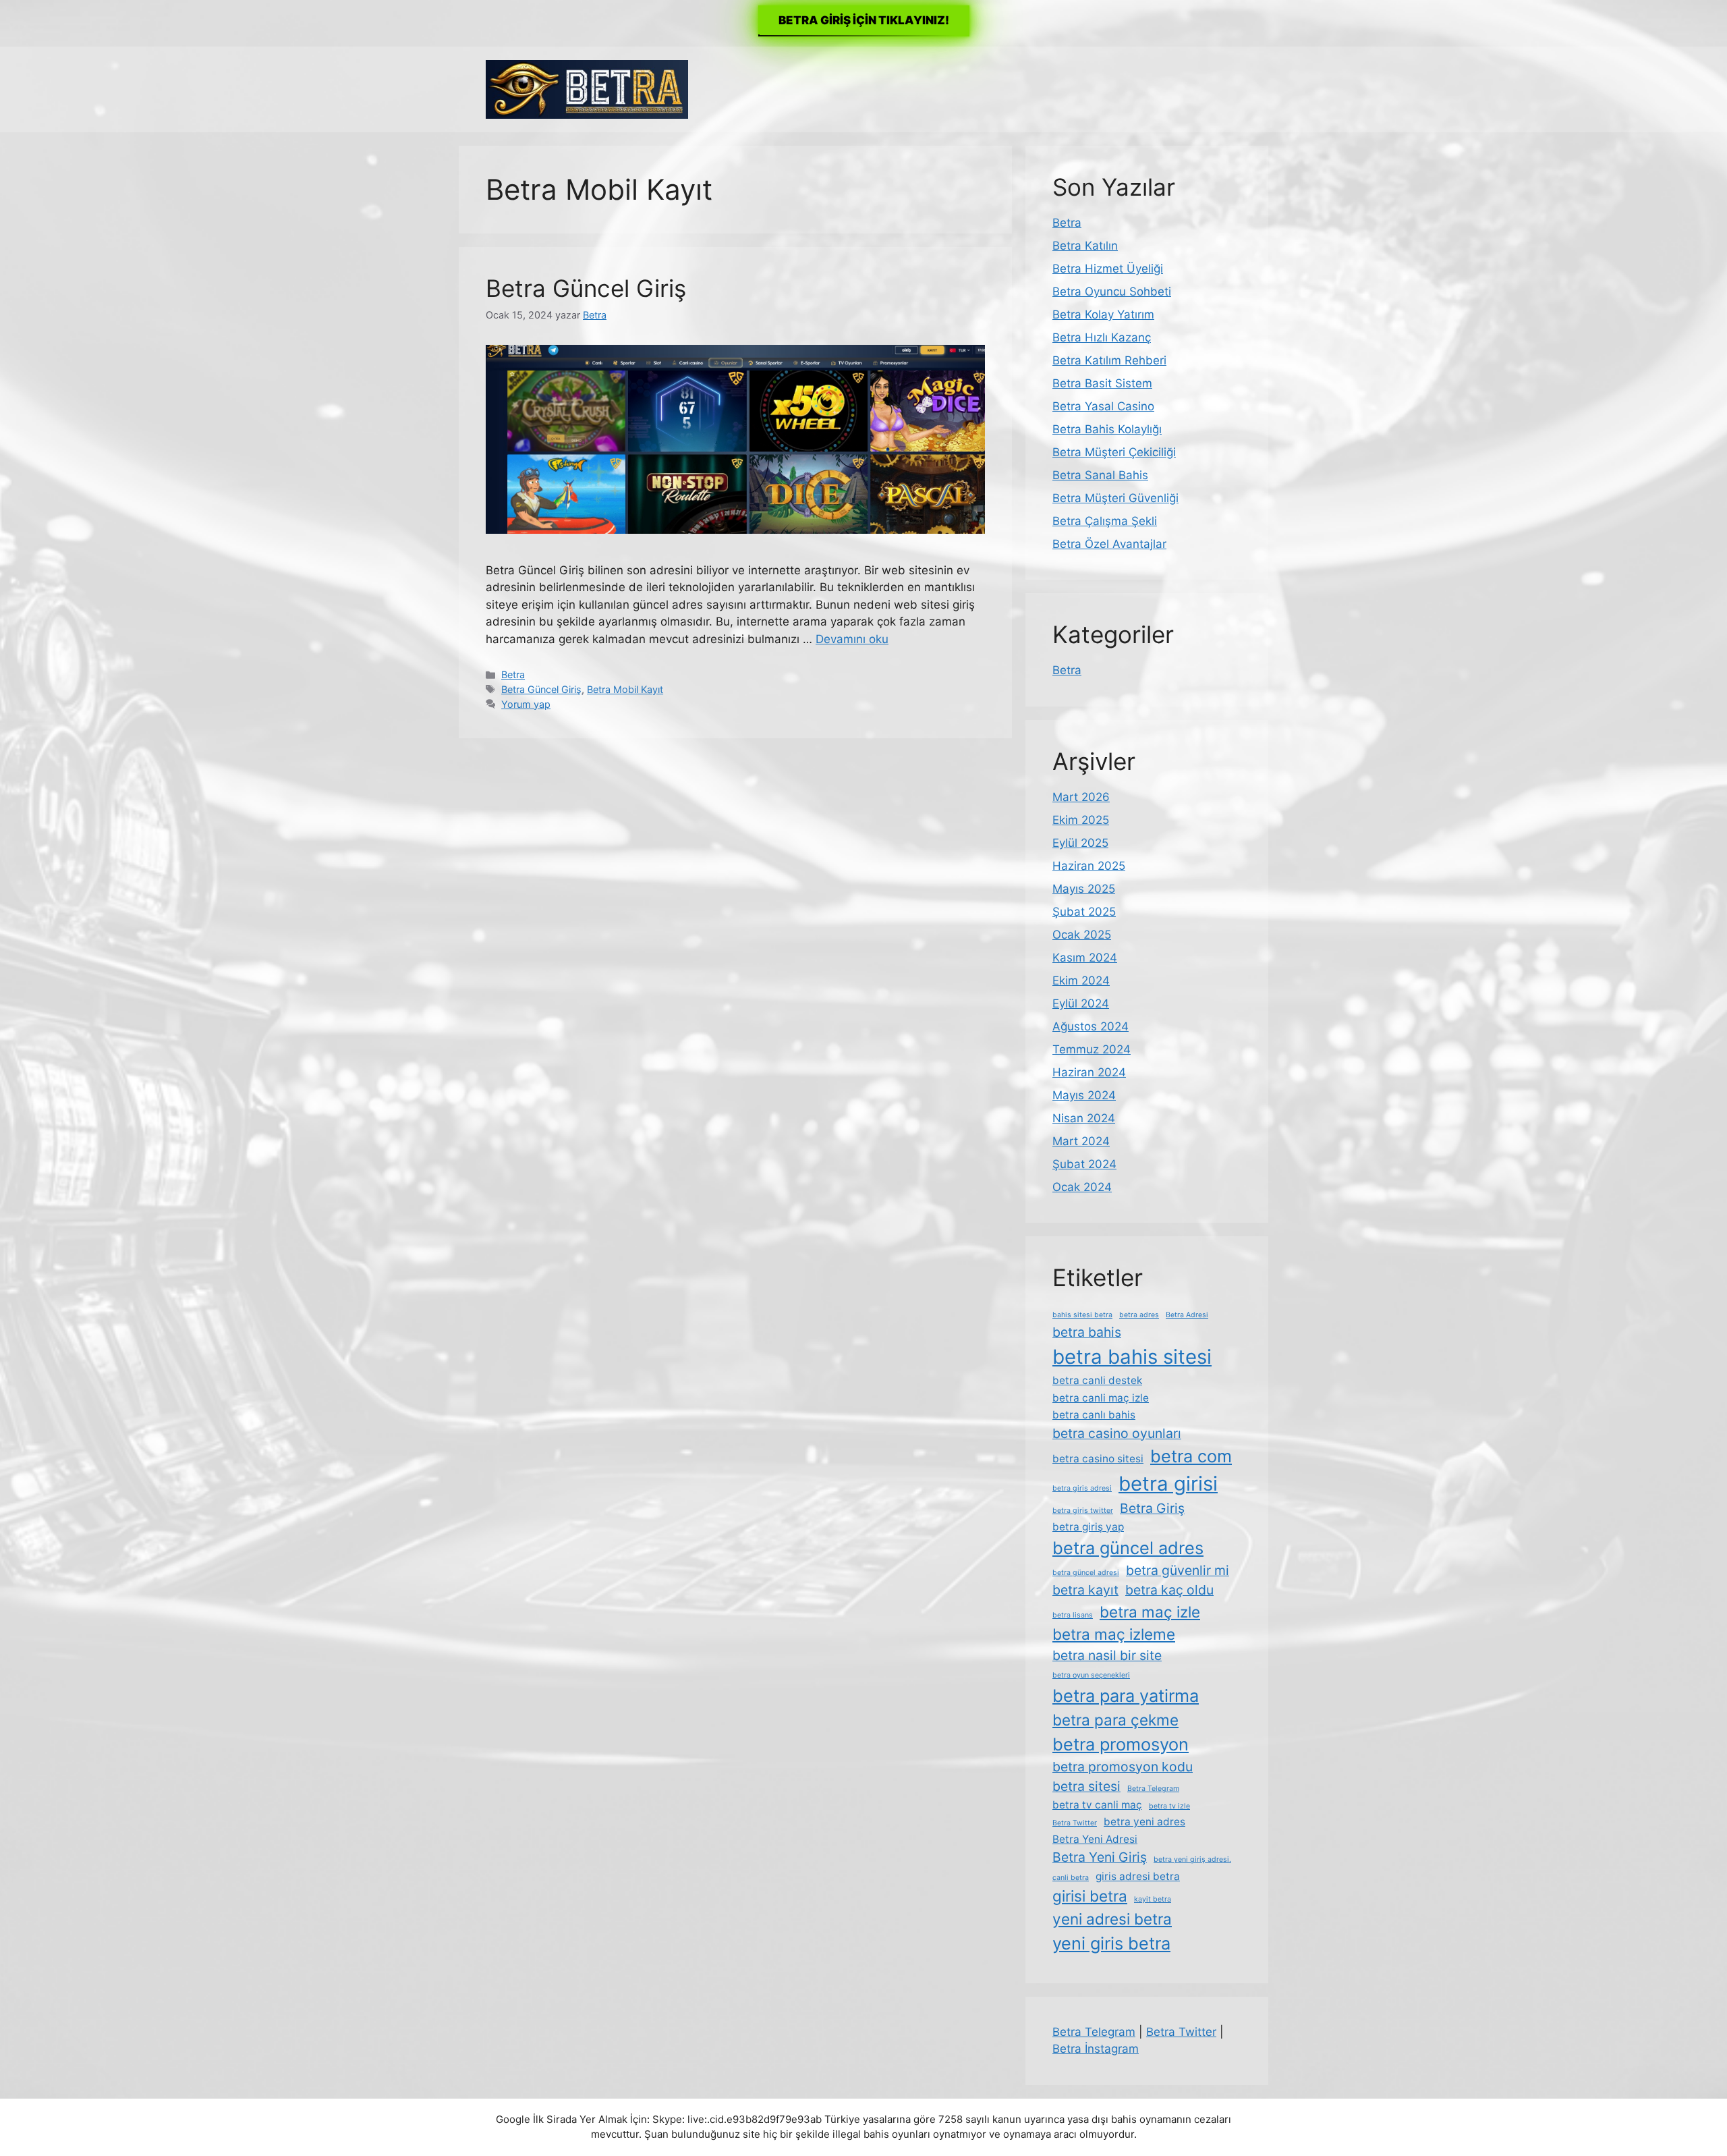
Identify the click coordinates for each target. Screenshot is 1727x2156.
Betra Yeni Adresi (1095, 1839)
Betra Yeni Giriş (1100, 1857)
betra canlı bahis (1094, 1415)
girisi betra (1090, 1896)
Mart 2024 (1081, 1141)
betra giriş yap (1088, 1527)
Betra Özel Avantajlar (1109, 544)
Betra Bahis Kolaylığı (1107, 429)
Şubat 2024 (1084, 1164)
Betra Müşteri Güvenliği (1115, 498)
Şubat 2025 (1084, 912)
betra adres (1139, 1315)
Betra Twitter (1075, 1823)
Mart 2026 (1081, 797)
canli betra (1071, 1878)
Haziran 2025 (1089, 866)
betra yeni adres (1144, 1822)
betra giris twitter (1083, 1511)
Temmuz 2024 (1092, 1049)
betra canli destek (1097, 1380)
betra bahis (1087, 1332)
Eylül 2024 (1081, 1003)
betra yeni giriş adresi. (1192, 1859)
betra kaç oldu (1169, 1590)
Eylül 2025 (1080, 843)
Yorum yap (526, 704)
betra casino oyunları (1117, 1433)
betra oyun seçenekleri (1091, 1675)
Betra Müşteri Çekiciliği (1114, 452)
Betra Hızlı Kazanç (1102, 337)
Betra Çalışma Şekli (1105, 521)
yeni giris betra (1111, 1943)
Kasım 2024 (1085, 958)
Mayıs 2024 (1084, 1095)
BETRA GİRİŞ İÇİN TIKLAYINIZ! (864, 20)
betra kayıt (1085, 1590)
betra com (1191, 1456)
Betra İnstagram (1096, 2049)
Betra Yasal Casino (1103, 406)
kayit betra (1153, 1899)
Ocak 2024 (1082, 1187)
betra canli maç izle (1101, 1398)
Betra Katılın (1085, 246)
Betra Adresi (1187, 1315)
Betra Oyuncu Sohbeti (1112, 292)
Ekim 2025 (1081, 820)
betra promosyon (1121, 1744)
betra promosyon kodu (1123, 1767)
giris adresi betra (1138, 1876)
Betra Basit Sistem (1102, 383)
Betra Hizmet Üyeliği (1108, 269)
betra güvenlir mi (1178, 1570)
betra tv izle (1169, 1806)
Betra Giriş (1152, 1508)
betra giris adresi (1082, 1488)
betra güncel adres (1128, 1548)
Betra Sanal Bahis (1100, 475)
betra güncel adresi (1086, 1573)
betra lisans (1073, 1615)
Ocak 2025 (1082, 935)
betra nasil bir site (1107, 1655)
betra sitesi (1086, 1786)
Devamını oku (852, 639)
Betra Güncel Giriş (586, 288)
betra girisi (1168, 1484)
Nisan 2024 (1084, 1118)
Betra (513, 674)
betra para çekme (1115, 1720)
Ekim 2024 (1081, 980)
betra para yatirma (1126, 1695)
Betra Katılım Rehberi (1109, 360)
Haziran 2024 (1089, 1072)
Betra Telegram (1153, 1789)
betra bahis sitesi (1132, 1357)
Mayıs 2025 (1084, 889)
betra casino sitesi (1098, 1459)
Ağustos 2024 (1091, 1026)
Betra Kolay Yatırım (1103, 314)
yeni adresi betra (1112, 1919)
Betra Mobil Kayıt (625, 689)
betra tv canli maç (1097, 1805)
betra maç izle (1150, 1612)
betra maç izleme (1114, 1634)
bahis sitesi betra (1082, 1315)
